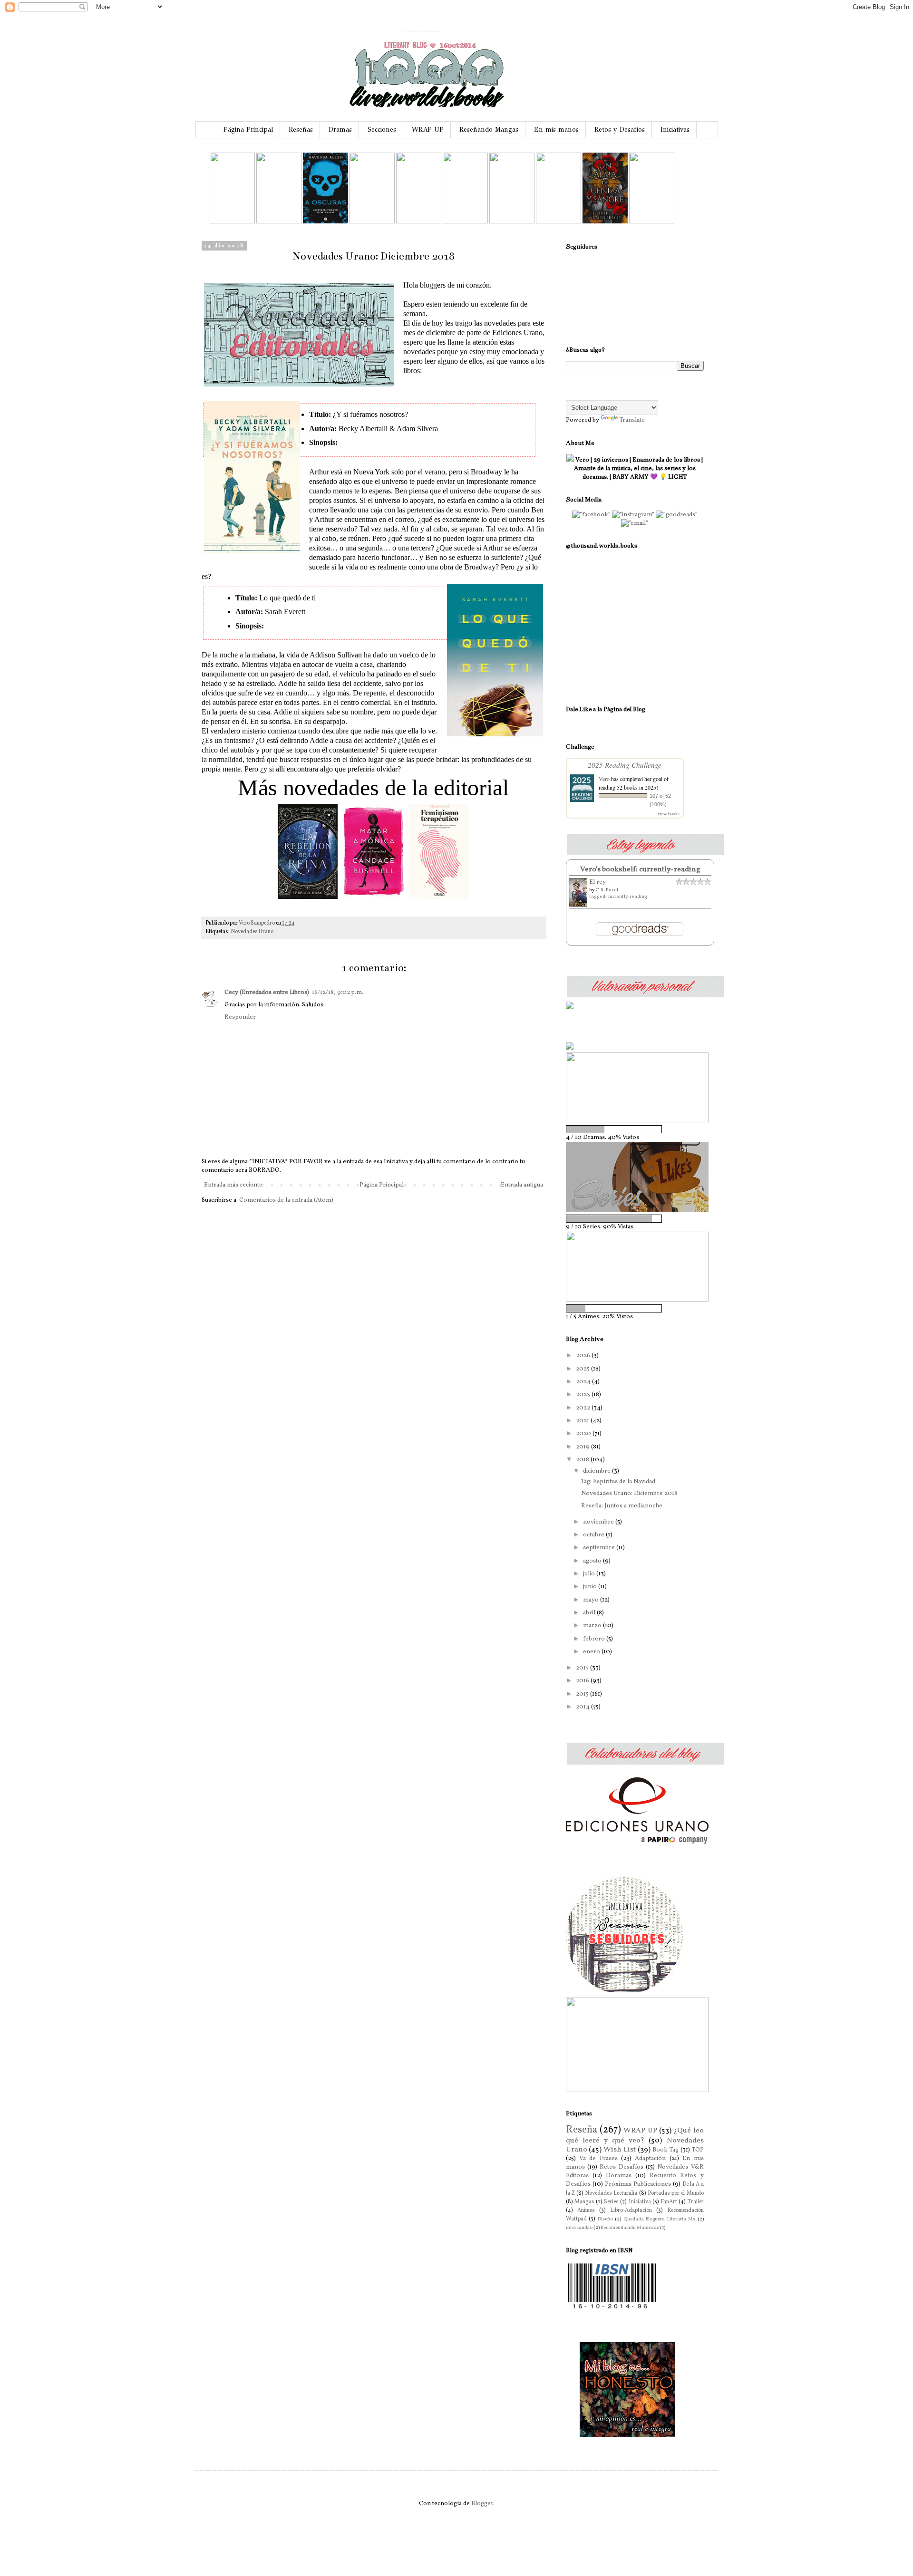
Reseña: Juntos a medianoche (622, 1506)
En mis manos (556, 130)
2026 (584, 1356)
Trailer (696, 2202)
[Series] (637, 1210)
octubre (594, 1535)
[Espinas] (232, 222)
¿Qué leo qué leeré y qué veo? (635, 2136)
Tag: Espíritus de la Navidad (618, 1482)
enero (592, 1652)
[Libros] (637, 2091)
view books (669, 813)
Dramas (340, 130)
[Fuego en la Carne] (419, 222)
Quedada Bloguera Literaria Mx (660, 2219)
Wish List (620, 2150)
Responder (240, 1017)
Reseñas (301, 130)
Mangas (584, 2202)
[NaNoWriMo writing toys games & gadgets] (635, 1219)
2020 (584, 1434)
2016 (583, 1681)
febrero (595, 1639)
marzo (593, 1626)
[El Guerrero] (372, 222)
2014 (583, 1707)
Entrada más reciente (233, 1185)
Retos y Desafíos (620, 130)
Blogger (482, 2504)
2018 (583, 1460)
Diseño (605, 2219)
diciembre (597, 1471)
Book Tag (665, 2150)
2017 (583, 1668)
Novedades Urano (252, 932)
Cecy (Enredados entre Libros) (267, 993)
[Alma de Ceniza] (605, 222)
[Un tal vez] (558, 222)
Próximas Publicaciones (638, 2184)
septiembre (600, 1548)
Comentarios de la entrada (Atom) (286, 1200)
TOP (698, 2150)
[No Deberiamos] (512, 222)
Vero (604, 779)
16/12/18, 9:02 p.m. (338, 993)
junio (591, 1587)
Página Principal (248, 130)
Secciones (382, 130)
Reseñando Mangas (489, 130)
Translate (632, 420)
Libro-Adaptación (631, 2210)
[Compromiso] (652, 222)
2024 (584, 1382)
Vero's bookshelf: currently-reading (640, 869)
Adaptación (650, 2159)
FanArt (669, 2202)
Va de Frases (598, 2159)
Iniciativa (640, 2202)
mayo (592, 1600)
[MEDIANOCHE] (465, 222)
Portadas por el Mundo (676, 2193)
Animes (586, 2210)
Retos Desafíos (621, 2167)
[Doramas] (637, 1121)
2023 (584, 1395)
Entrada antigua (522, 1185)
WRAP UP (428, 130)
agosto (593, 1561)
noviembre (599, 1522)
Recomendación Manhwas (630, 2228)
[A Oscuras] (325, 222)
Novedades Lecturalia (611, 2193)
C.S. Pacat (607, 890)
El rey (597, 882)
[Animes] (637, 1300)
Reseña (582, 2130)
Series (611, 2202)
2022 (584, 1408)
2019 (583, 1447)
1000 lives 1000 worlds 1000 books (421, 31)
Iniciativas (675, 130)
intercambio (579, 2228)
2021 (583, 1421)
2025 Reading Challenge (625, 765)
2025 (583, 1369)
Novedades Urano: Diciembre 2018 (629, 1494)
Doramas (619, 2176)
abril (590, 1613)
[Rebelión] (279, 222)
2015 (583, 1694)
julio (590, 1574)
